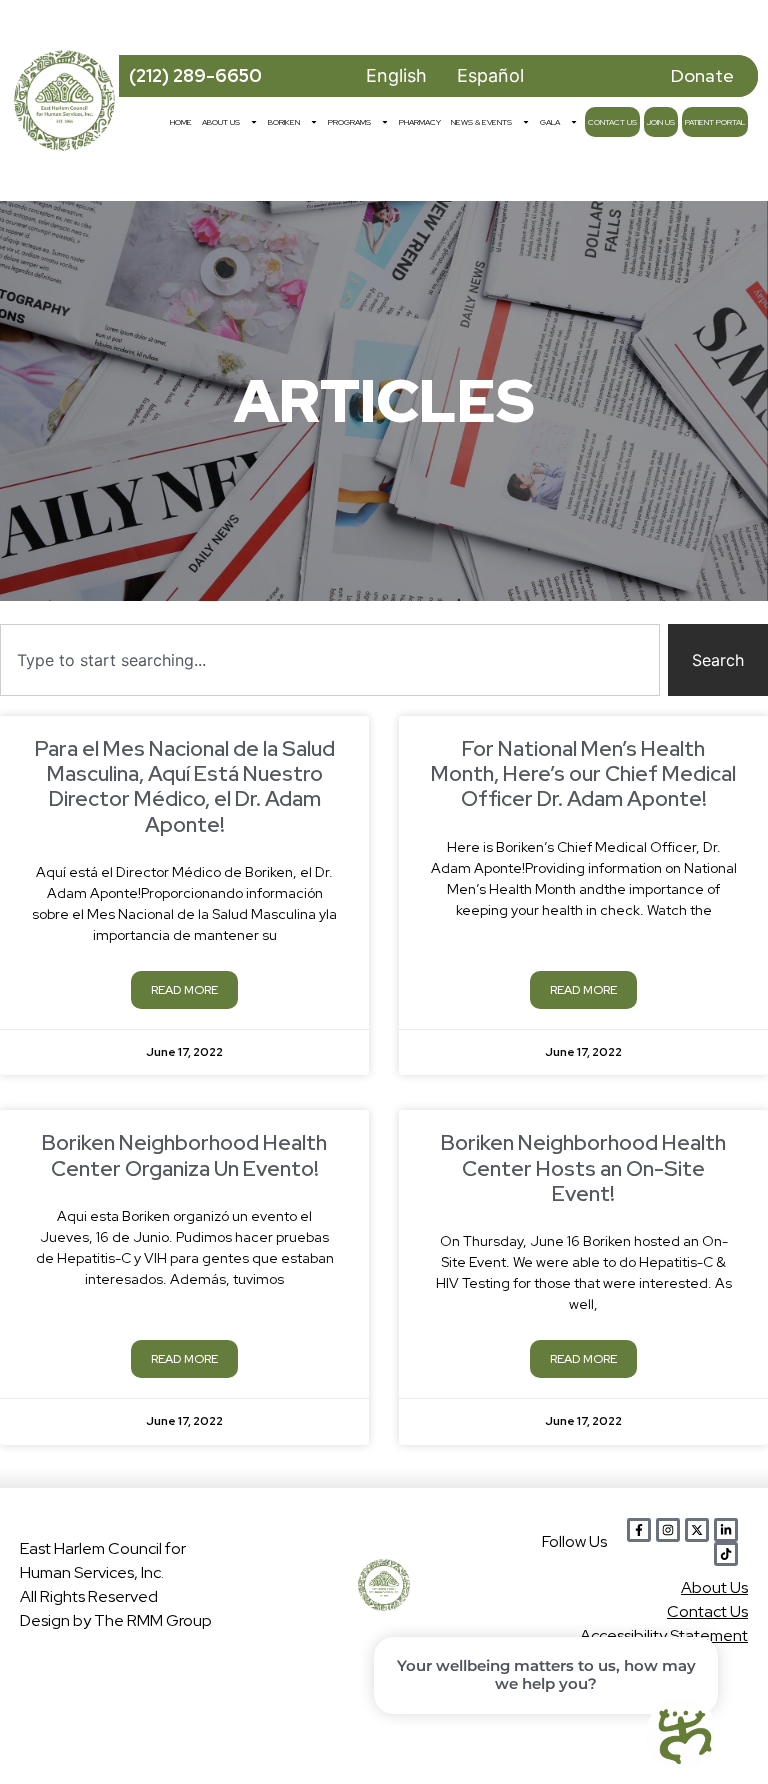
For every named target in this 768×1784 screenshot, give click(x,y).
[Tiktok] (726, 1554)
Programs (349, 122)
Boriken (284, 122)
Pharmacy (420, 122)
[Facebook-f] (639, 1530)
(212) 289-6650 (195, 75)
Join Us (661, 122)
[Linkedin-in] (726, 1530)
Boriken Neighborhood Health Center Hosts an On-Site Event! (583, 1167)
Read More (184, 990)
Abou (714, 1587)
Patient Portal (715, 122)
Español (490, 75)
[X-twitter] (697, 1530)
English (396, 75)
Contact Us (612, 122)
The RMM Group (153, 1620)
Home (181, 122)
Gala (550, 122)
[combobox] (330, 660)
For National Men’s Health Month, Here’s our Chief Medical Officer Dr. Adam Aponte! (583, 773)
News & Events (481, 122)
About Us (221, 122)
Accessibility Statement (664, 1635)
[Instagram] (668, 1530)
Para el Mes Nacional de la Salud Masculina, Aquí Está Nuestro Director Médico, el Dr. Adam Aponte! (185, 786)
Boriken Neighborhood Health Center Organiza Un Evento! (184, 1155)
